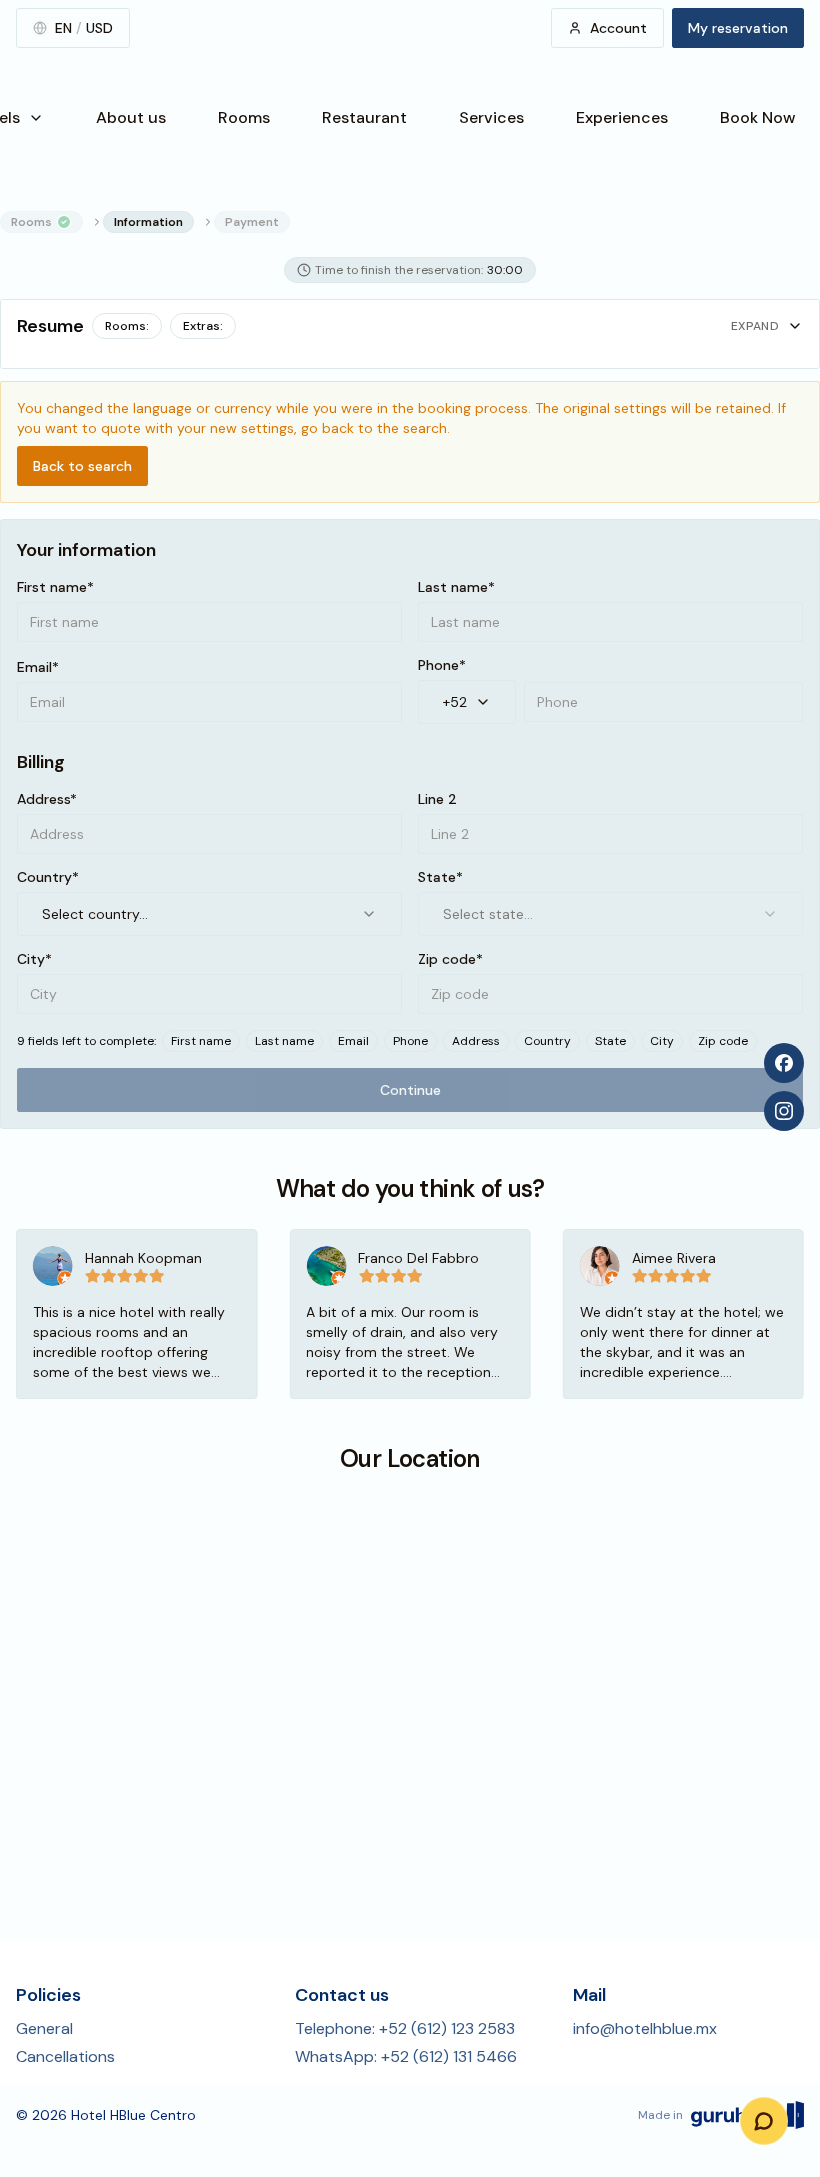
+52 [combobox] (455, 702)
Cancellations (65, 2056)
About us (131, 117)
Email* (38, 667)
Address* (47, 799)
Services (491, 117)
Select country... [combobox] (95, 914)
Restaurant (364, 117)
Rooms (244, 117)
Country (547, 1041)
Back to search (82, 466)
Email (353, 1041)
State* (440, 877)
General (44, 2028)
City (662, 1041)
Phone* (442, 665)
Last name (284, 1041)
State (610, 1041)
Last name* (456, 587)
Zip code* (450, 959)
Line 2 (437, 799)
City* (34, 959)
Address (476, 1041)
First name (201, 1041)
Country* (48, 877)
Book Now (758, 117)
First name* (55, 587)
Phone (410, 1041)
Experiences (622, 117)
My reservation (738, 28)
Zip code (723, 1041)
